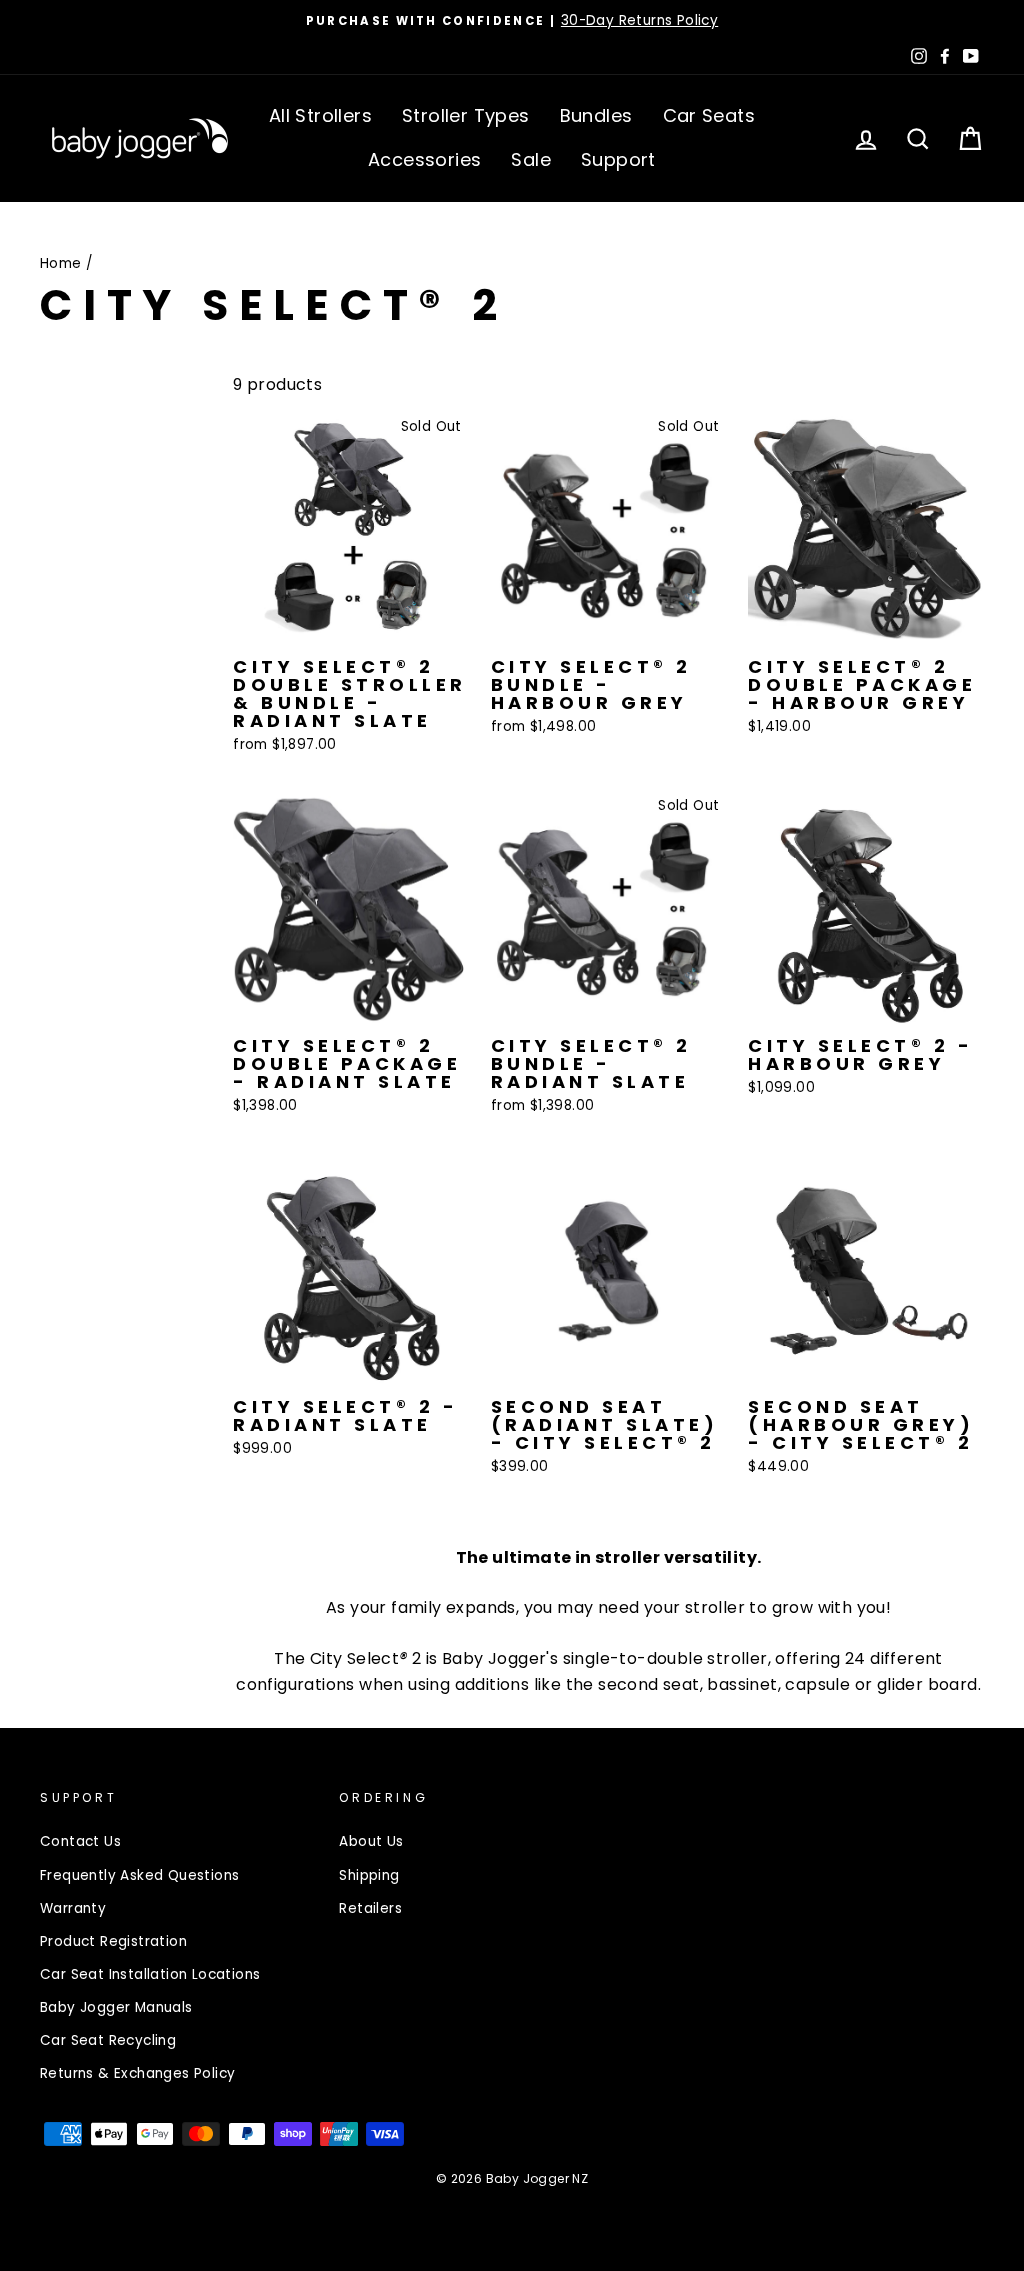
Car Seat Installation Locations (150, 1974)
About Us (371, 1841)
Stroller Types (466, 115)
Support (618, 159)
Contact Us (80, 1841)
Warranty (73, 1908)
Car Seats (709, 115)
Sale (531, 159)
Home (61, 263)
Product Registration (113, 1941)
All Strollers (320, 115)
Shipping (369, 1875)
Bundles (596, 115)
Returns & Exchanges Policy (137, 2073)
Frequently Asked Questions (139, 1875)
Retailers (370, 1908)
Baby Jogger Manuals (116, 2007)
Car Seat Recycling (108, 2040)
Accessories (424, 159)
